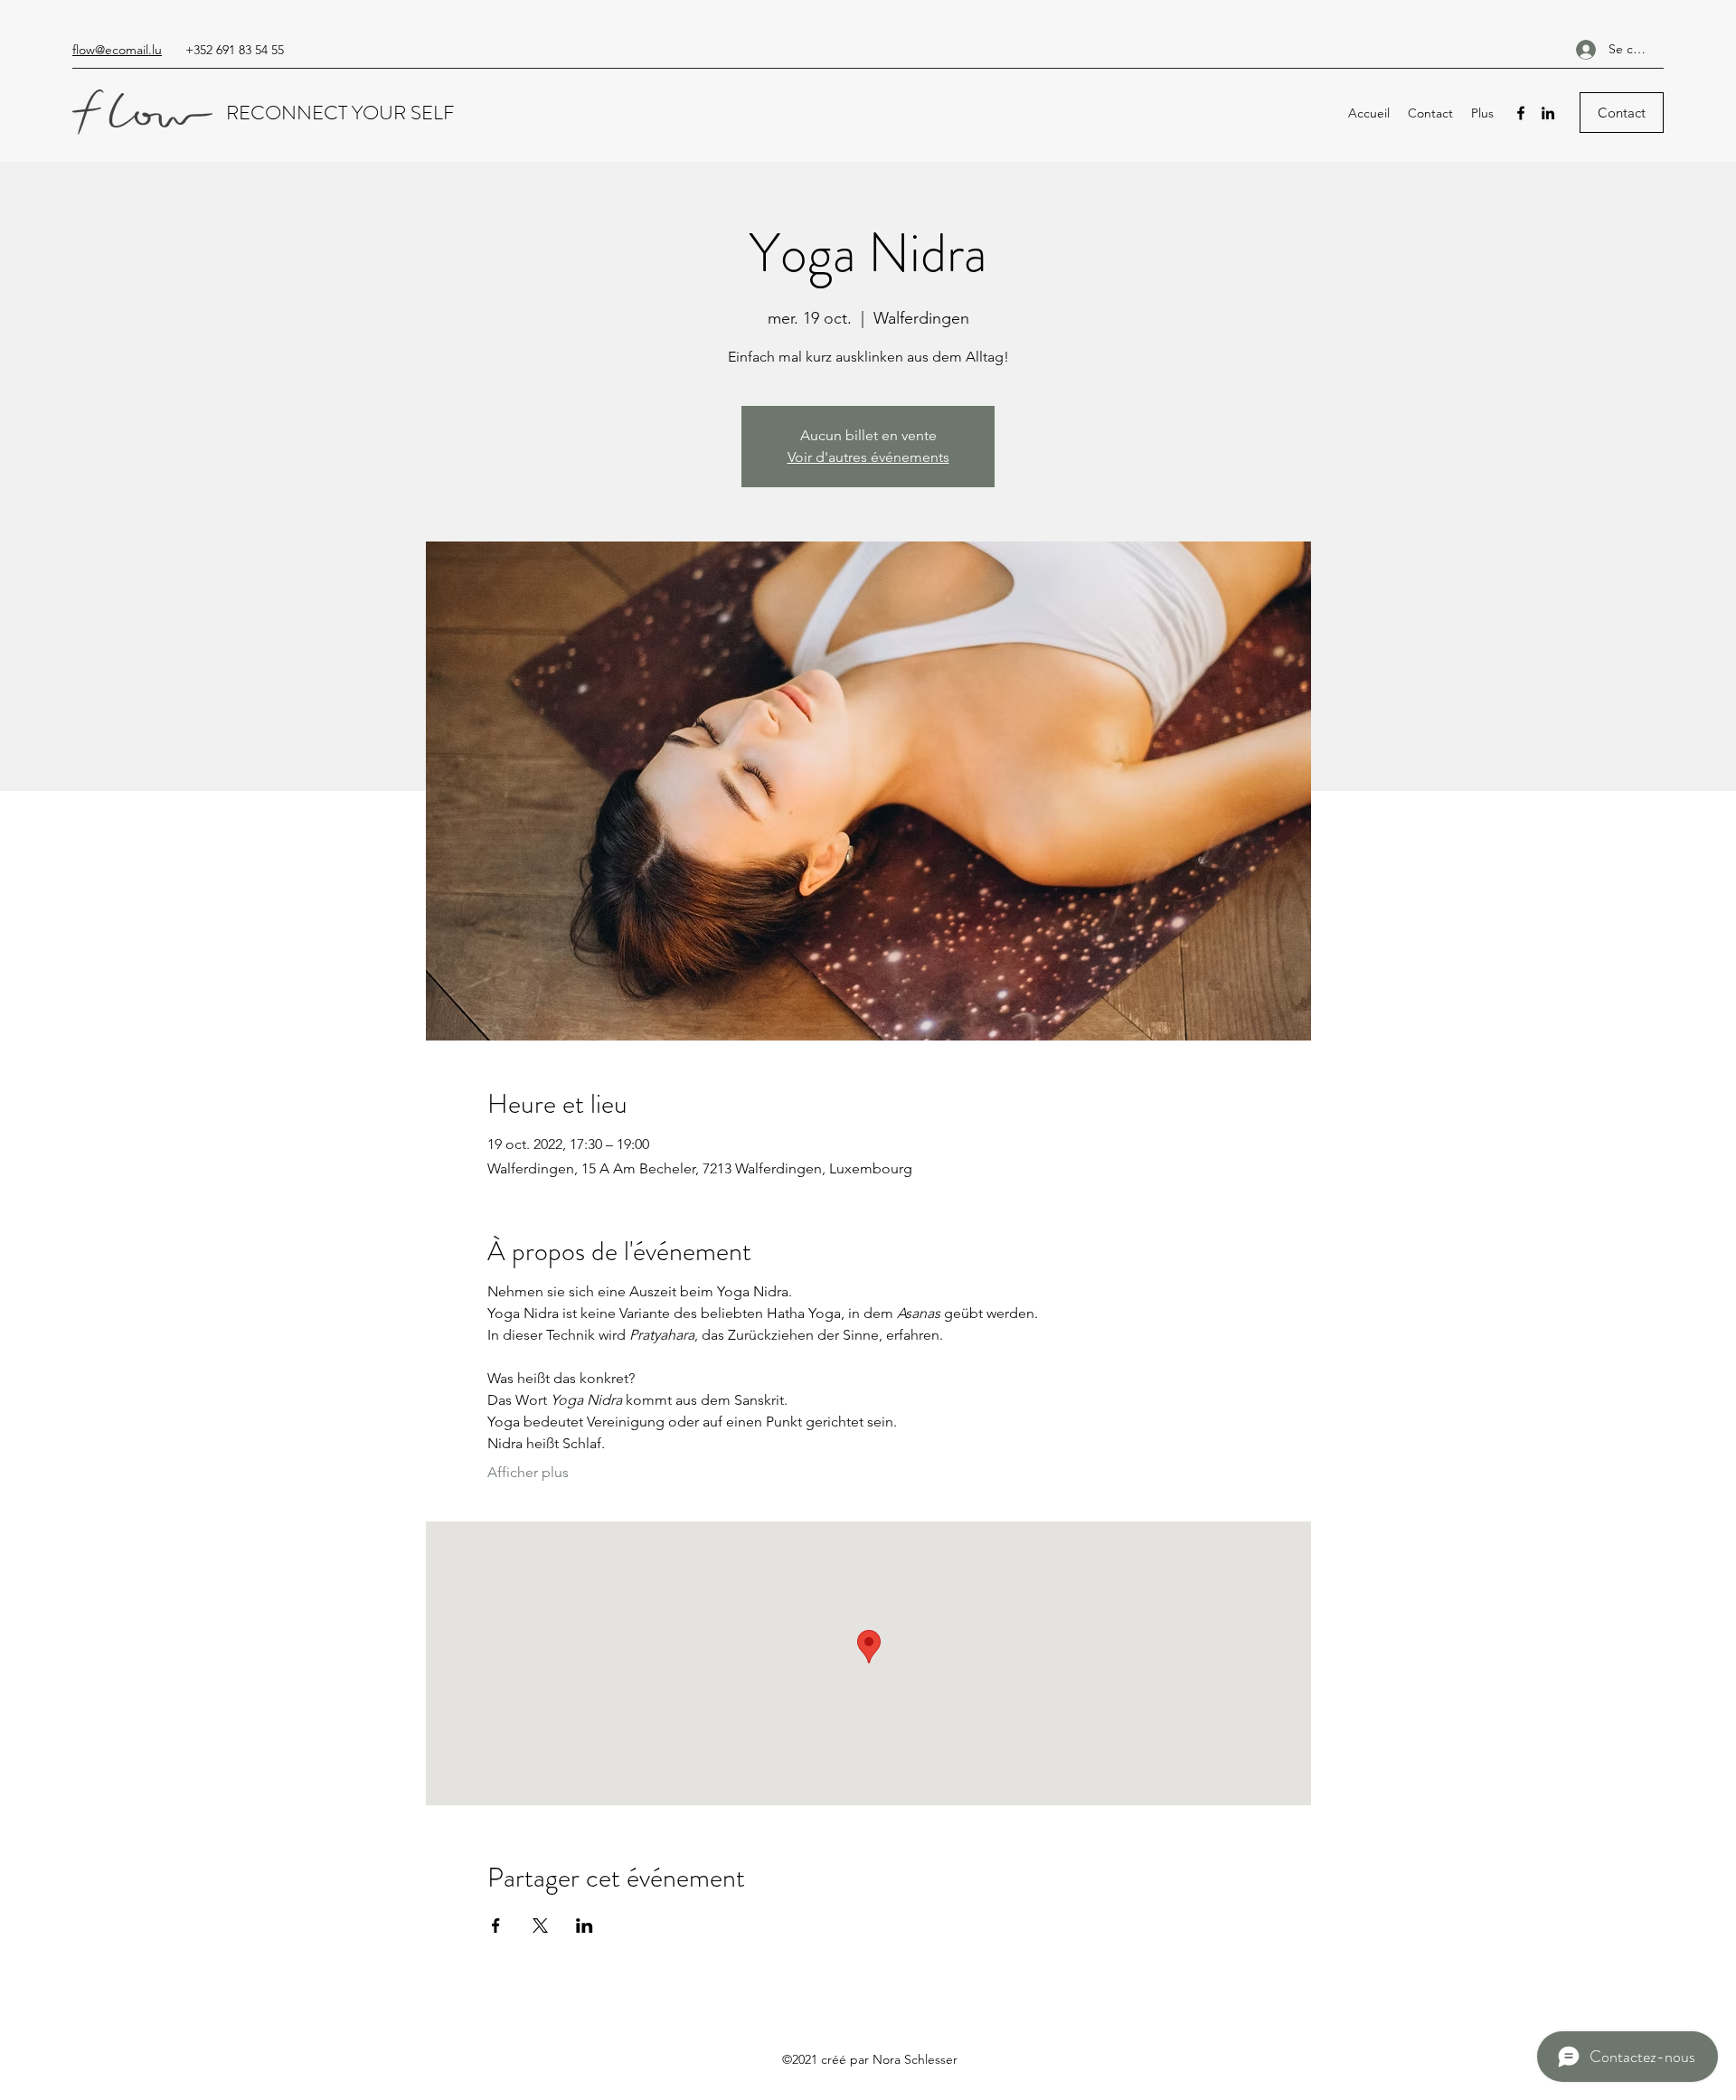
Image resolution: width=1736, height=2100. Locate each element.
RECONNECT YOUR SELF (343, 113)
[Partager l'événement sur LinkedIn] (585, 1926)
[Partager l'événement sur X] (540, 1926)
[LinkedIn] (1548, 113)
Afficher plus (528, 1472)
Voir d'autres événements (868, 457)
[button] (1622, 113)
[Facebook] (1521, 113)
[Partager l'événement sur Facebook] (496, 1926)
